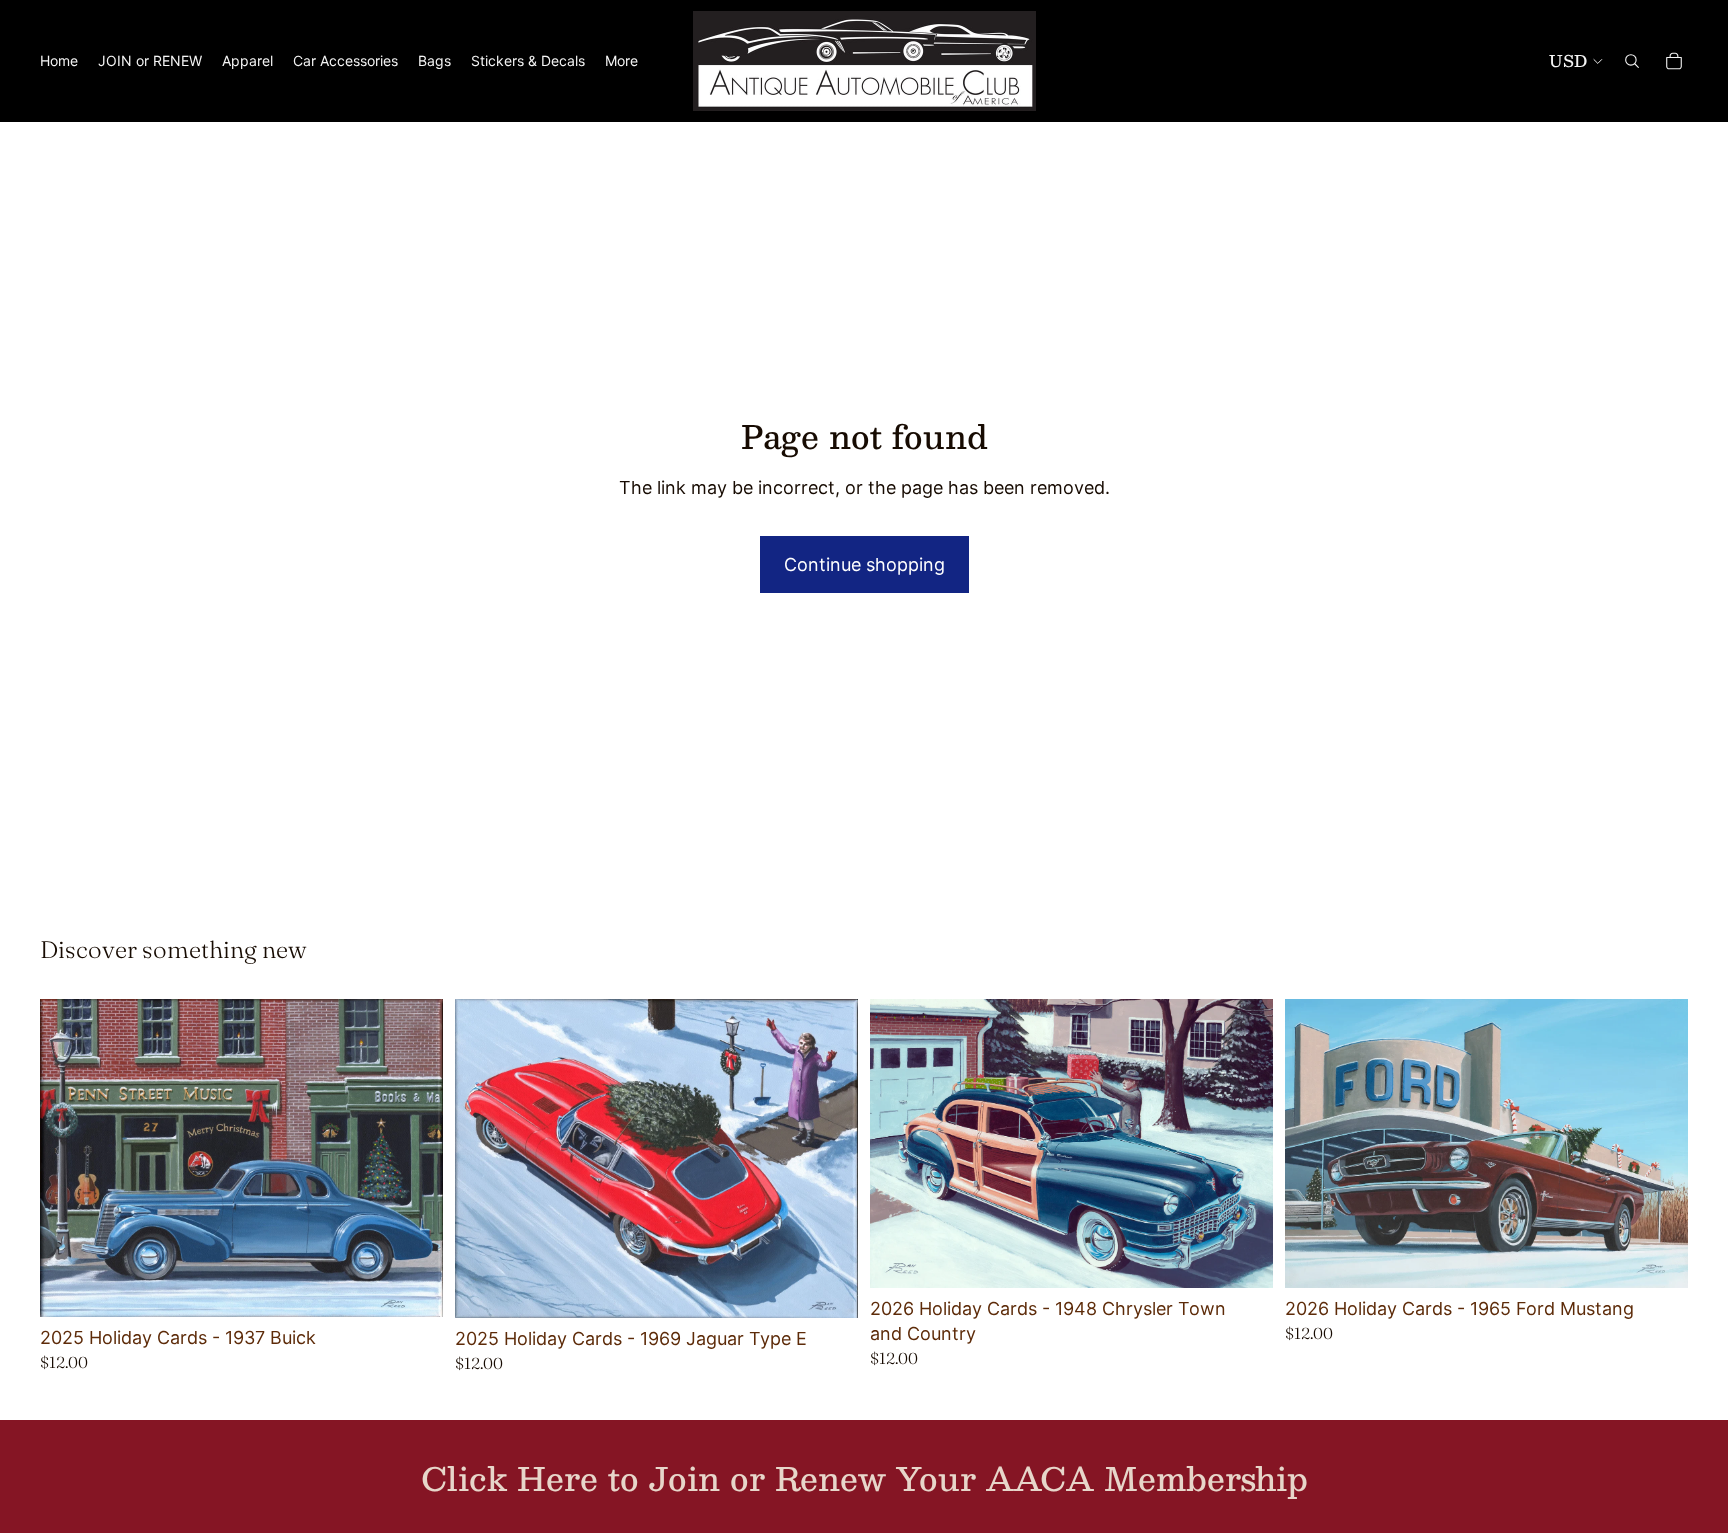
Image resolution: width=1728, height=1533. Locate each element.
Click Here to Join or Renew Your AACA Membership (864, 1478)
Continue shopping (864, 564)
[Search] (1632, 61)
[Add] (412, 1286)
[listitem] (621, 61)
